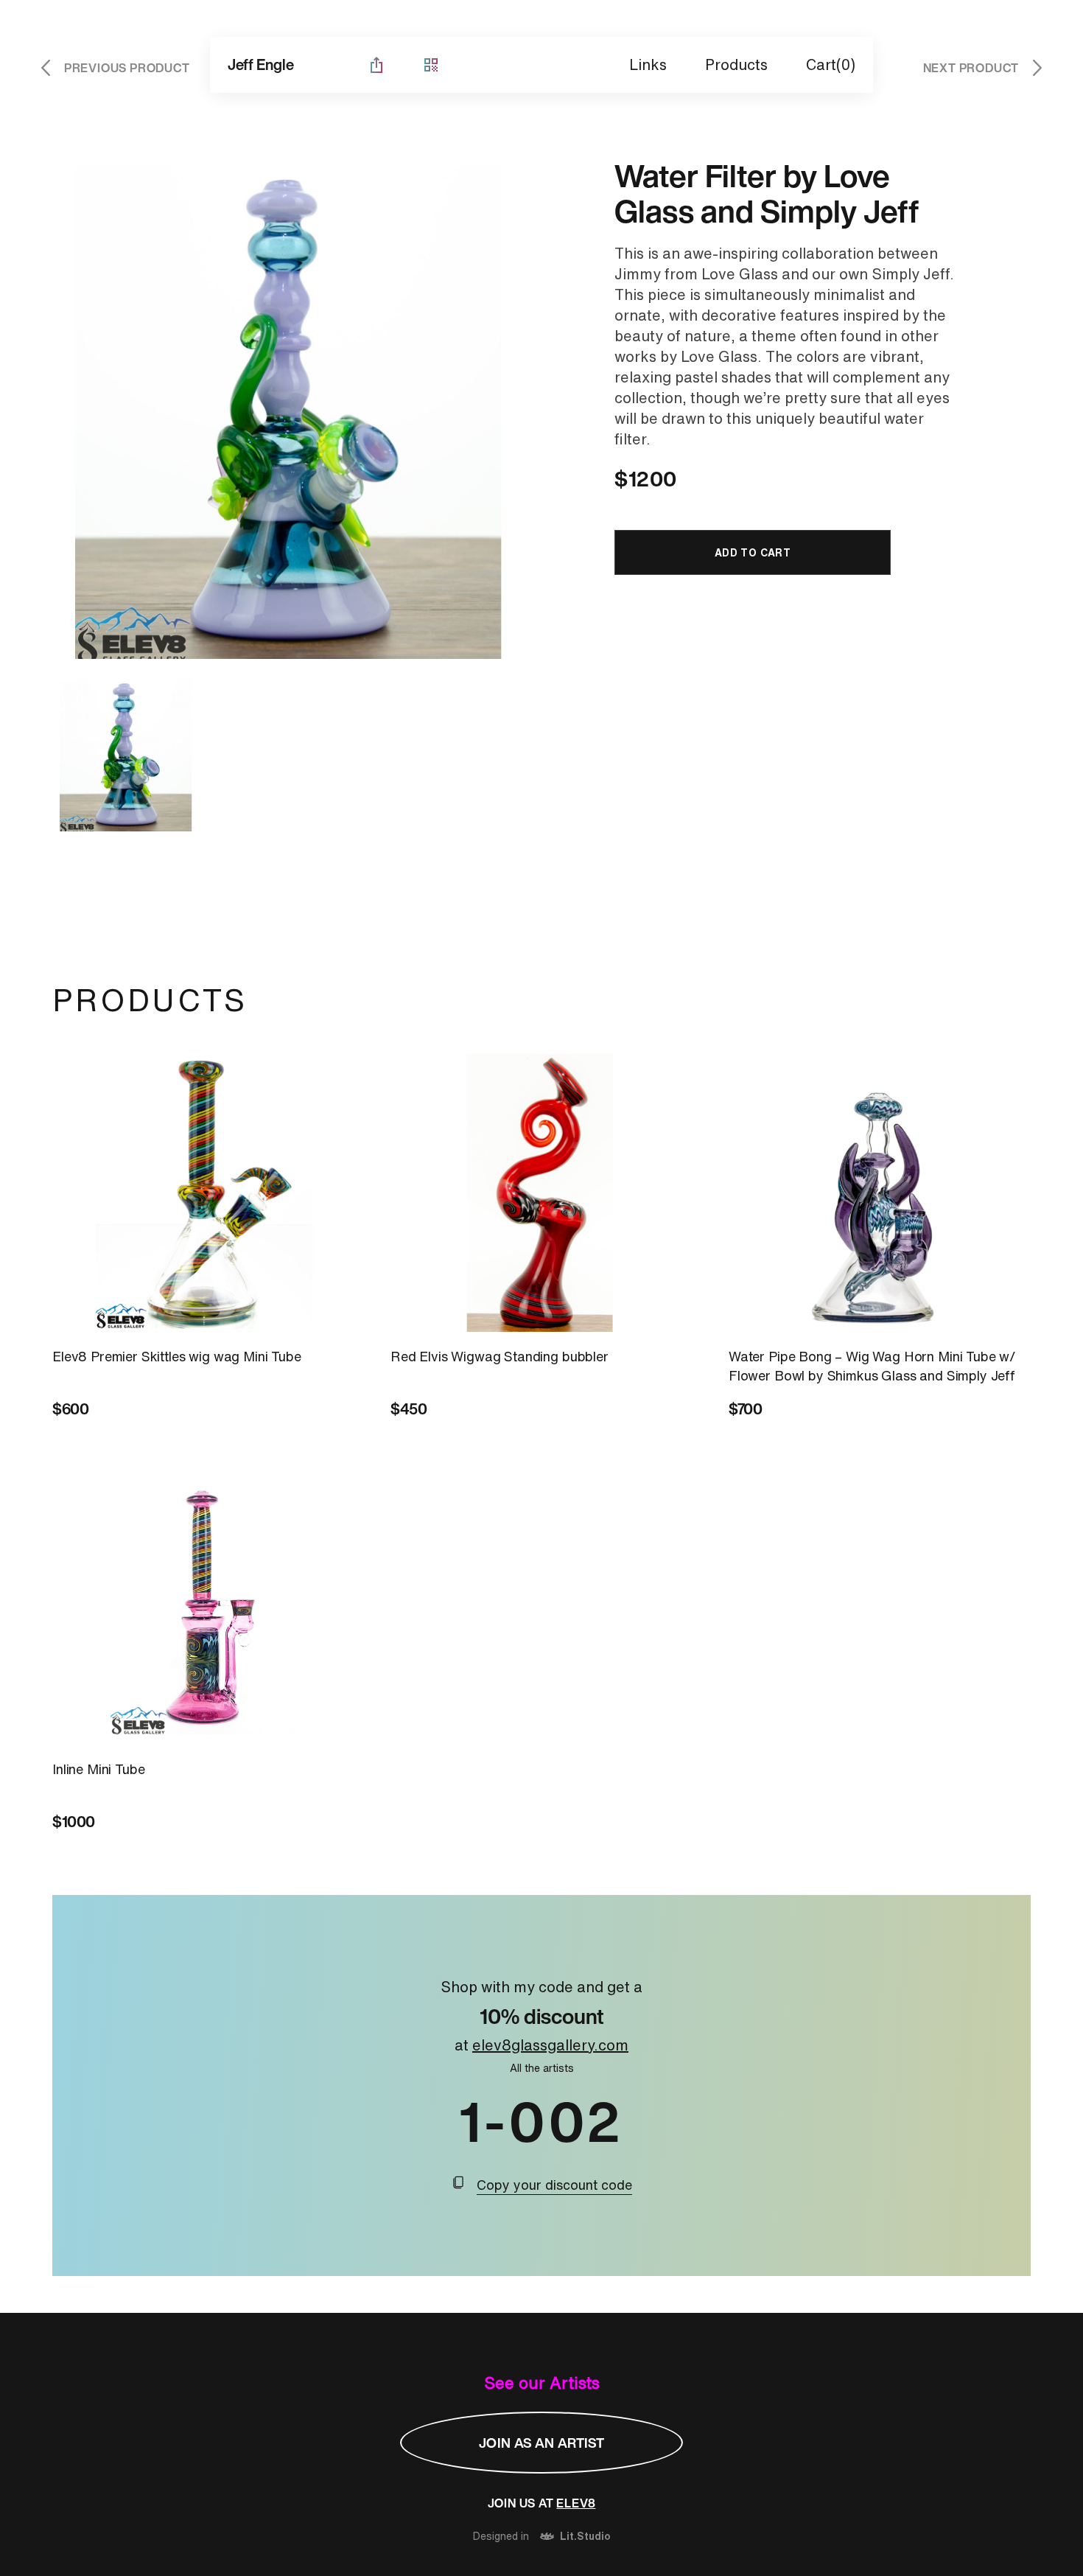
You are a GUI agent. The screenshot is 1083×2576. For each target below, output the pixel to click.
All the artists (542, 2068)
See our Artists (542, 2383)
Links (648, 64)
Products (736, 64)
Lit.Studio (585, 2537)
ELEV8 (576, 2503)
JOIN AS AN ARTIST (541, 2443)
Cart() (831, 64)
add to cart (753, 552)
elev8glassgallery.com (550, 2045)
